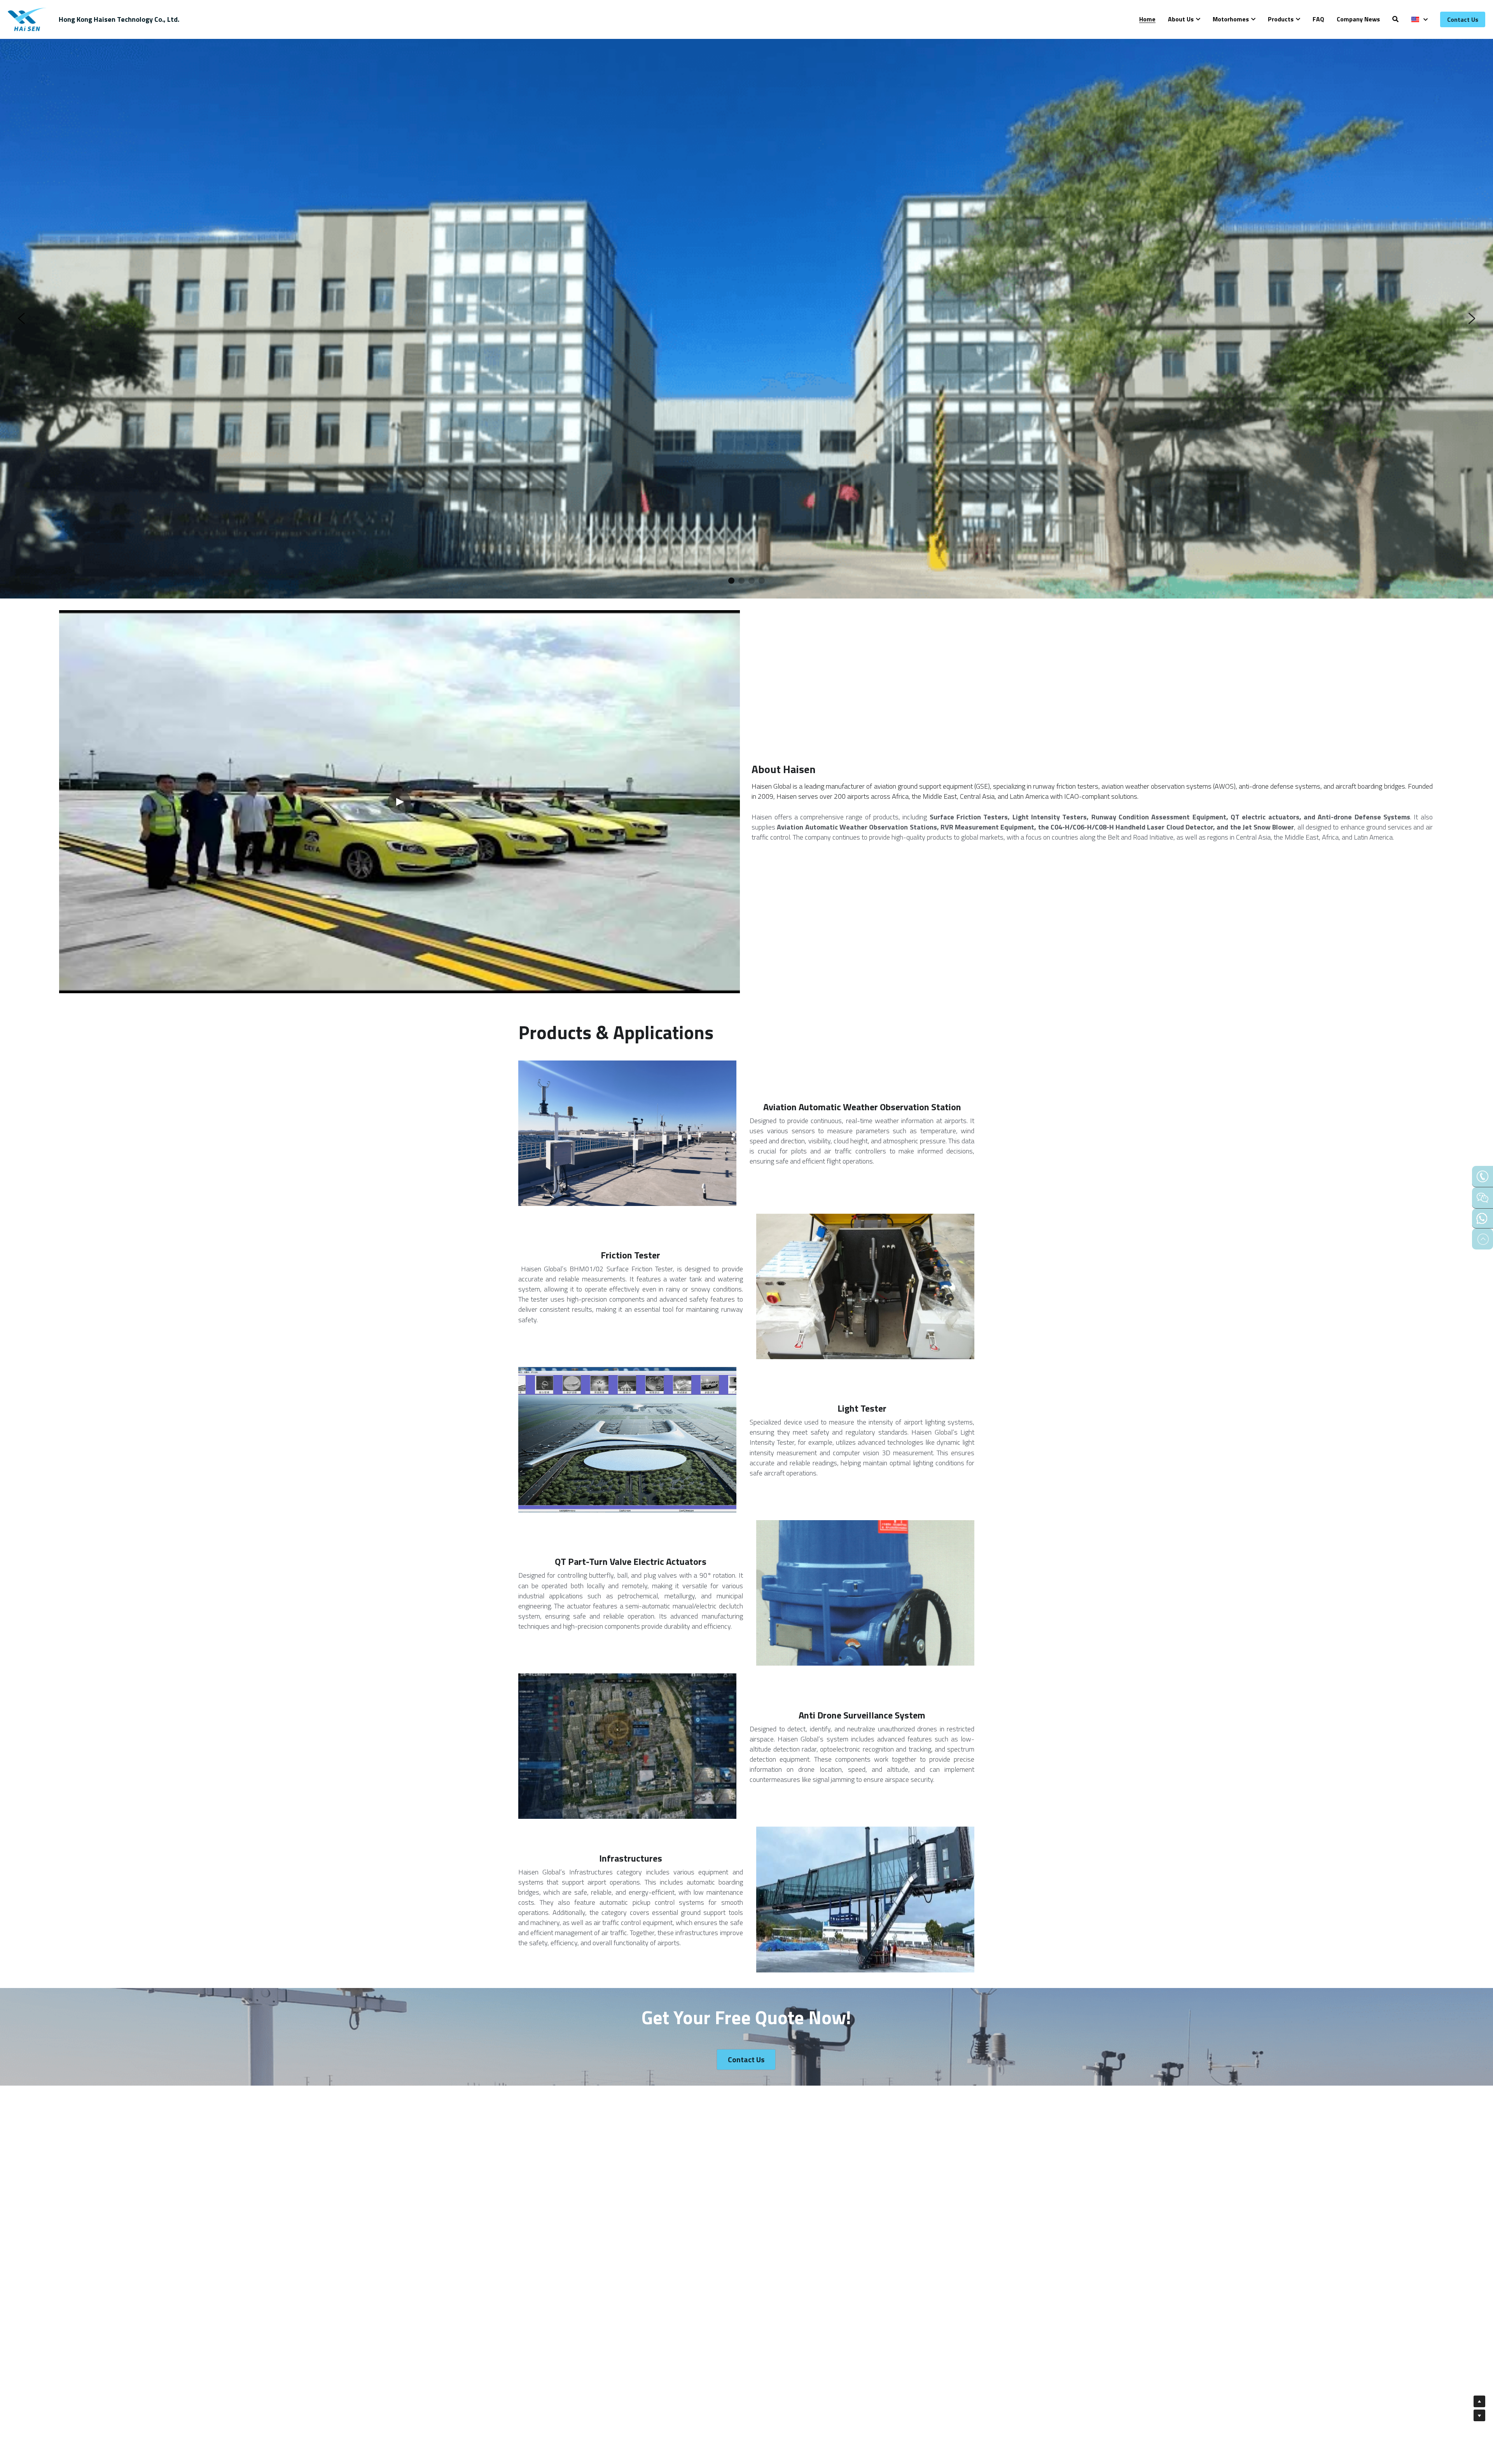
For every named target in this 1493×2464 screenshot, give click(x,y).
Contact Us (1463, 19)
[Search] (1395, 19)
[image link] (27, 19)
